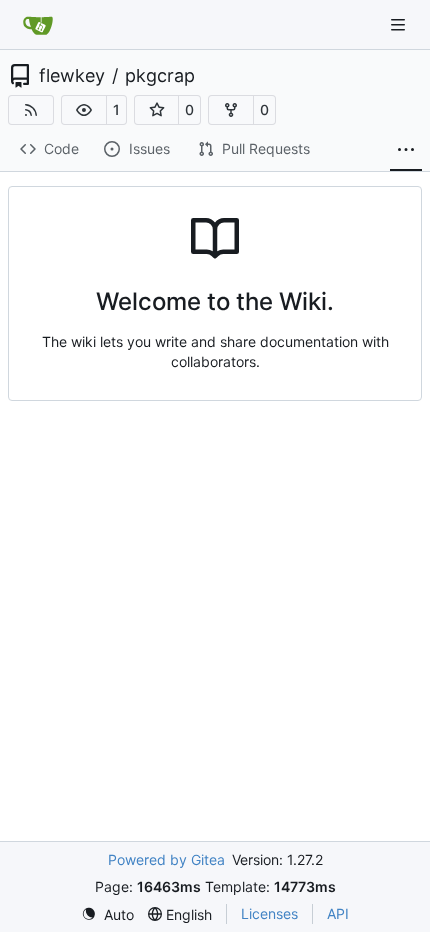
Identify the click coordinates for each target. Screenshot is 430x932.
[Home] (38, 25)
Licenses (269, 913)
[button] (84, 110)
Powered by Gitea (166, 859)
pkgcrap (160, 76)
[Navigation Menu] (400, 24)
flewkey (72, 76)
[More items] (406, 150)
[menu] (107, 914)
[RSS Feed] (31, 110)
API (338, 913)
